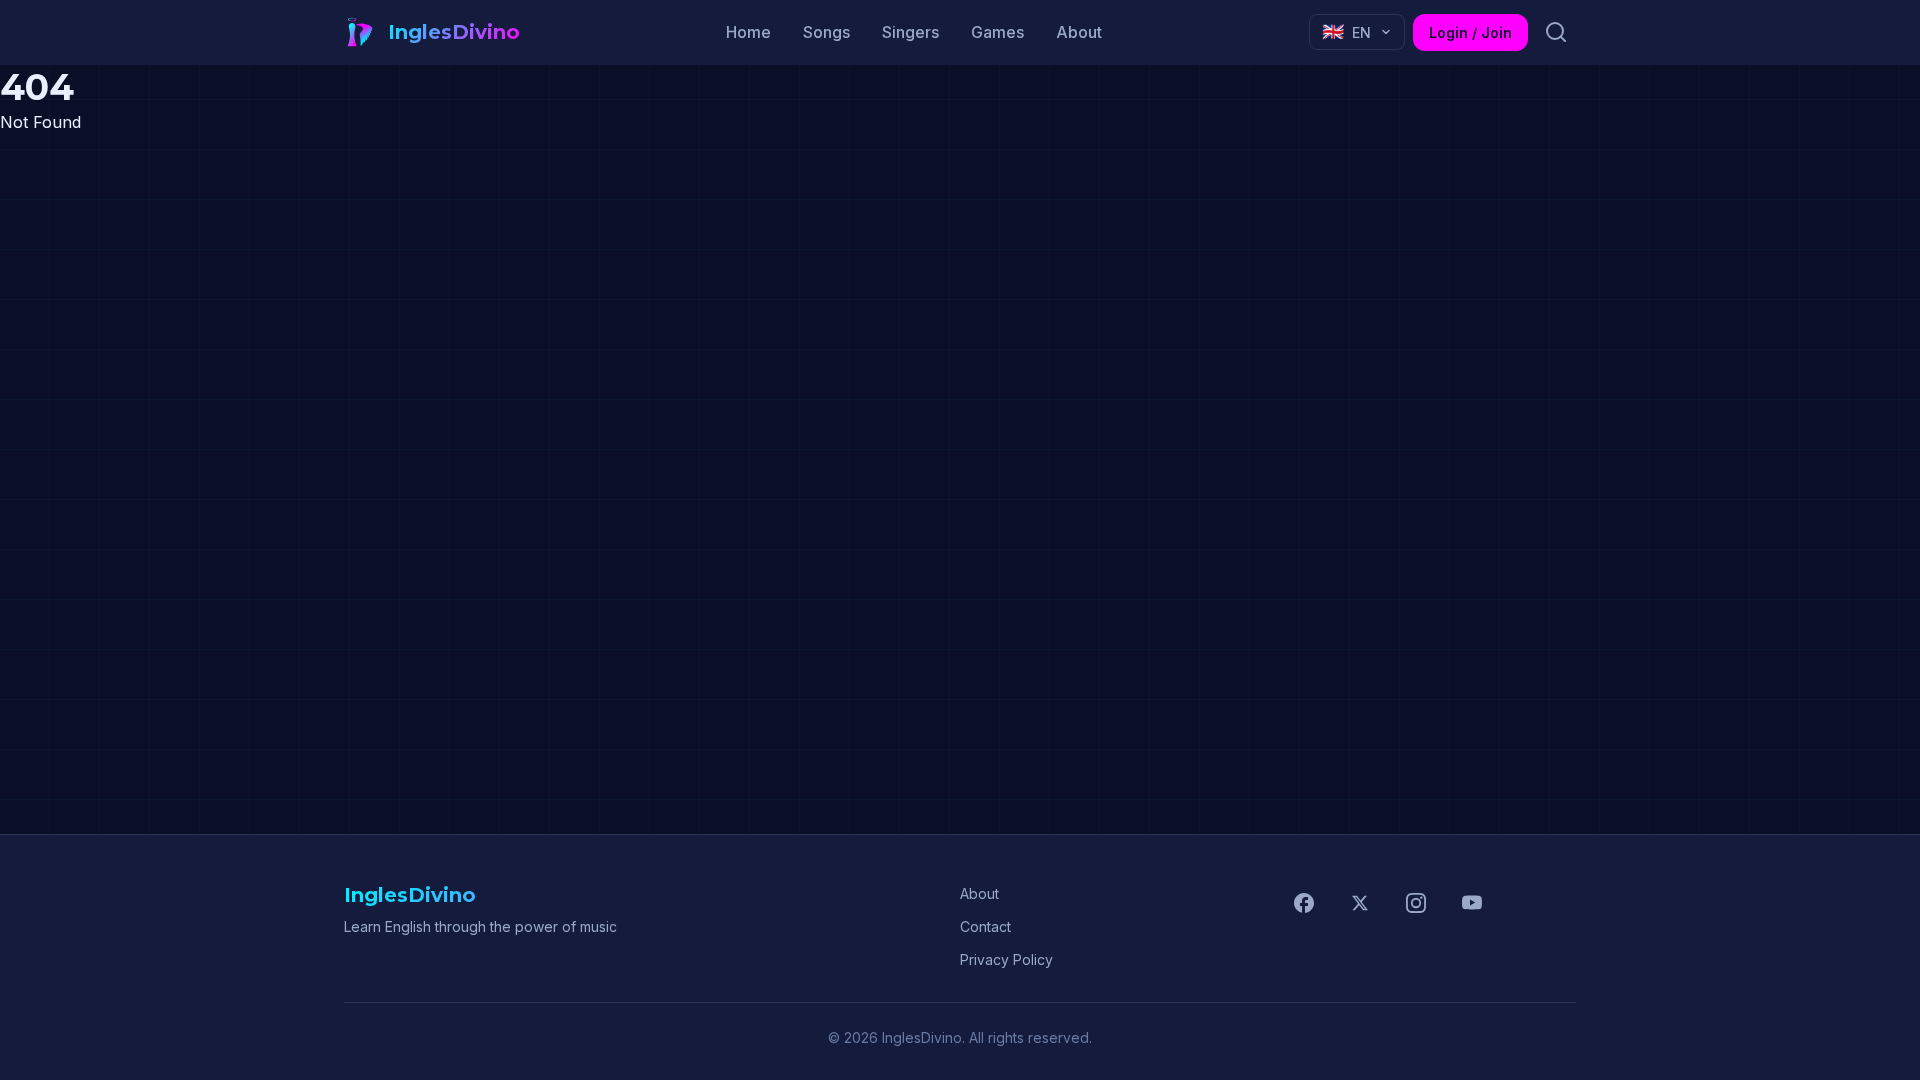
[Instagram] (1416, 903)
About (1079, 32)
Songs (826, 32)
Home (748, 32)
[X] (1360, 903)
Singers (910, 32)
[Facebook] (1304, 903)
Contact (985, 926)
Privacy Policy (1006, 959)
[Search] (1556, 32)
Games (997, 32)
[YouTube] (1472, 903)
